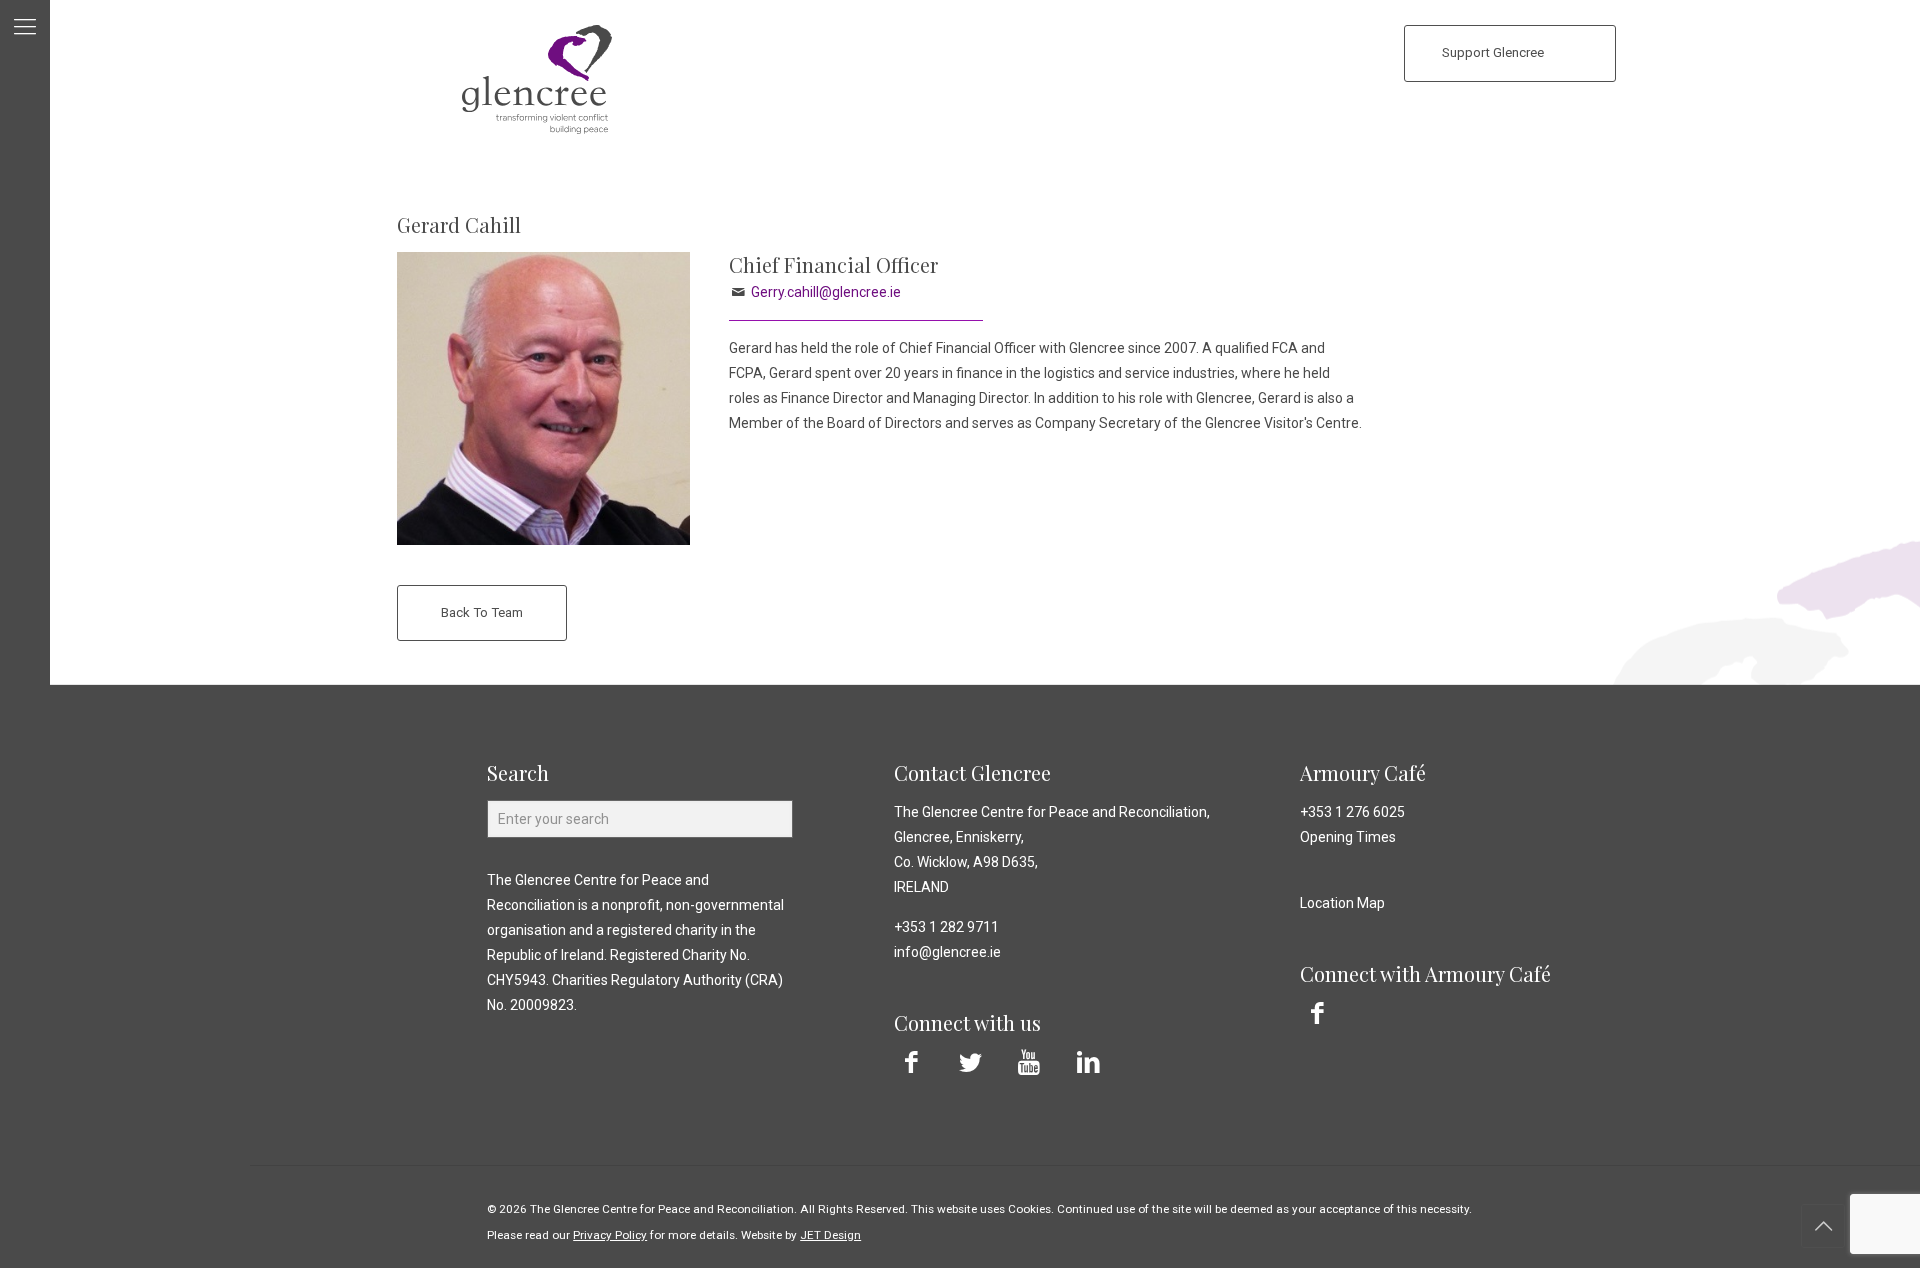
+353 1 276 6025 (1352, 812)
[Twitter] (970, 1062)
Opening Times (1348, 837)
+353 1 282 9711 (946, 927)
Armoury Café (1363, 772)
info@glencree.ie (947, 952)
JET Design (830, 1235)
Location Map (1342, 903)
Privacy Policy (610, 1235)
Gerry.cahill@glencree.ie (826, 292)
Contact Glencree (972, 772)
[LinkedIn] (1088, 1062)
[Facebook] (911, 1062)
